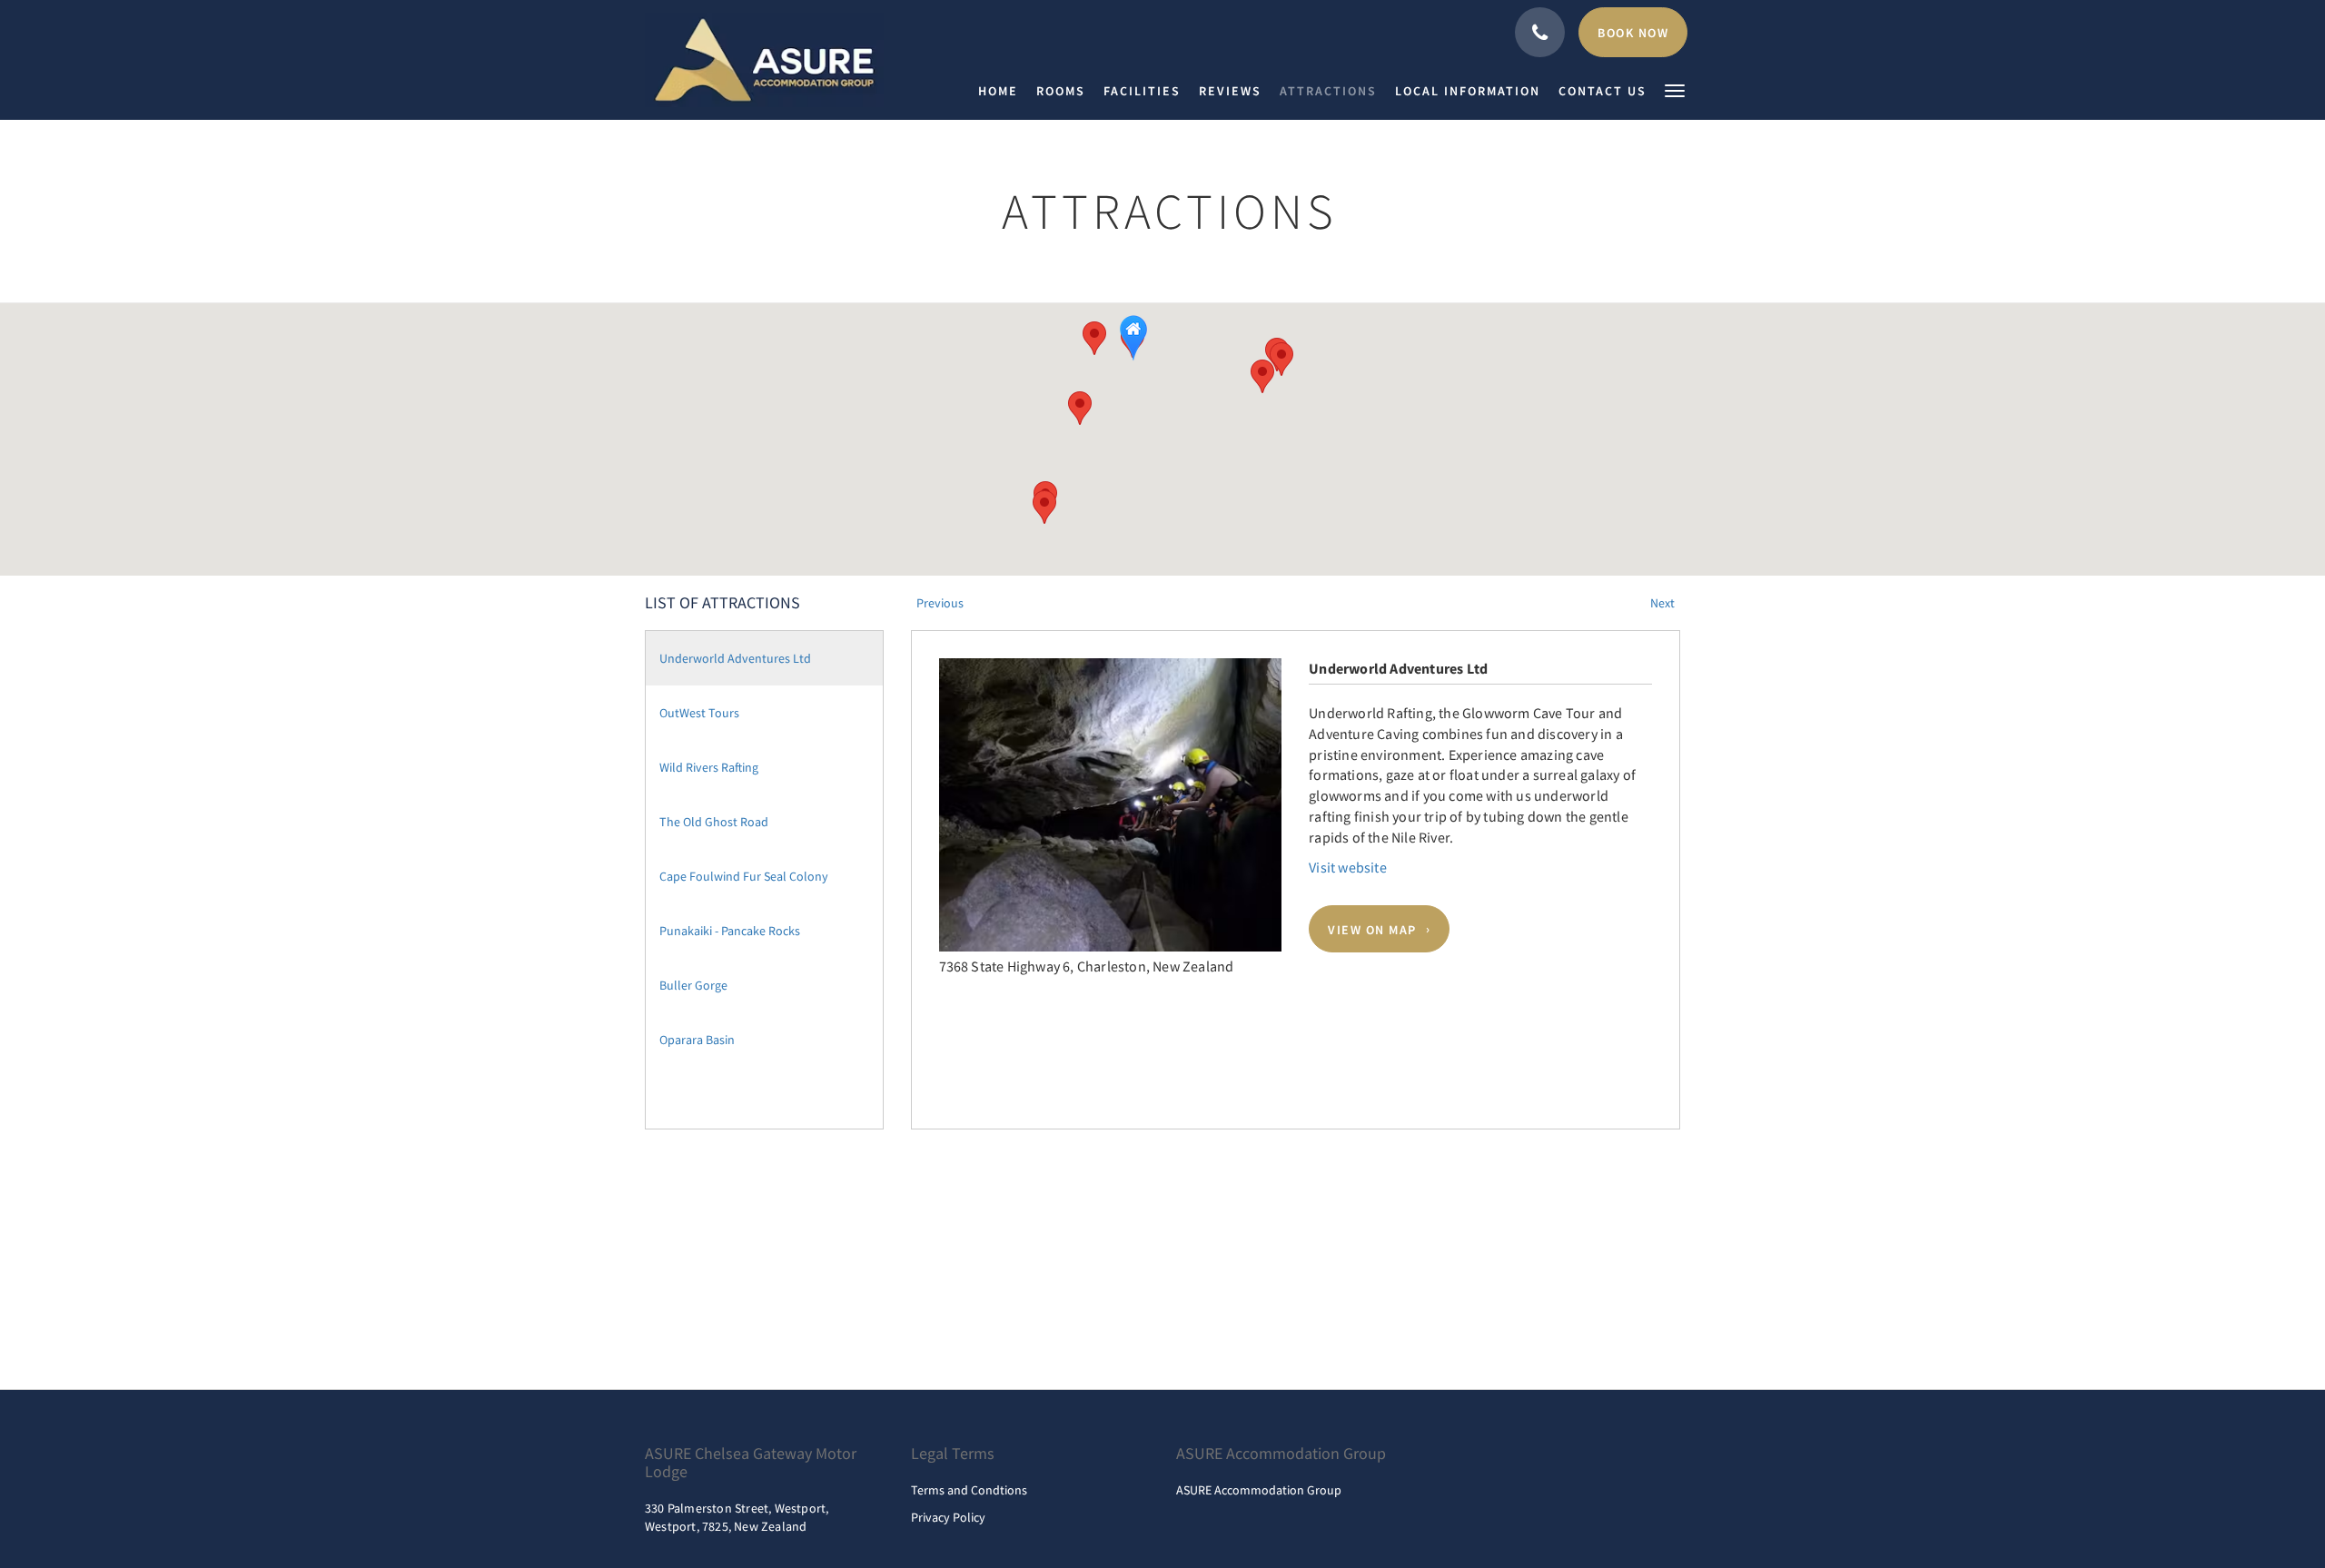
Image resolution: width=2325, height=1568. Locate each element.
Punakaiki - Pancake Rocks (730, 931)
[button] (1675, 89)
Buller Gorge (693, 985)
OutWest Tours (699, 713)
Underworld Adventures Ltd (735, 658)
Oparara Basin (697, 1040)
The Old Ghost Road (714, 822)
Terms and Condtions (969, 1490)
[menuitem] (1003, 91)
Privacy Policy (948, 1517)
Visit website (1348, 867)
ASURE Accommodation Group (1259, 1490)
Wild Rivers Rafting (709, 767)
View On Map (1372, 929)
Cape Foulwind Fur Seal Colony (744, 876)
